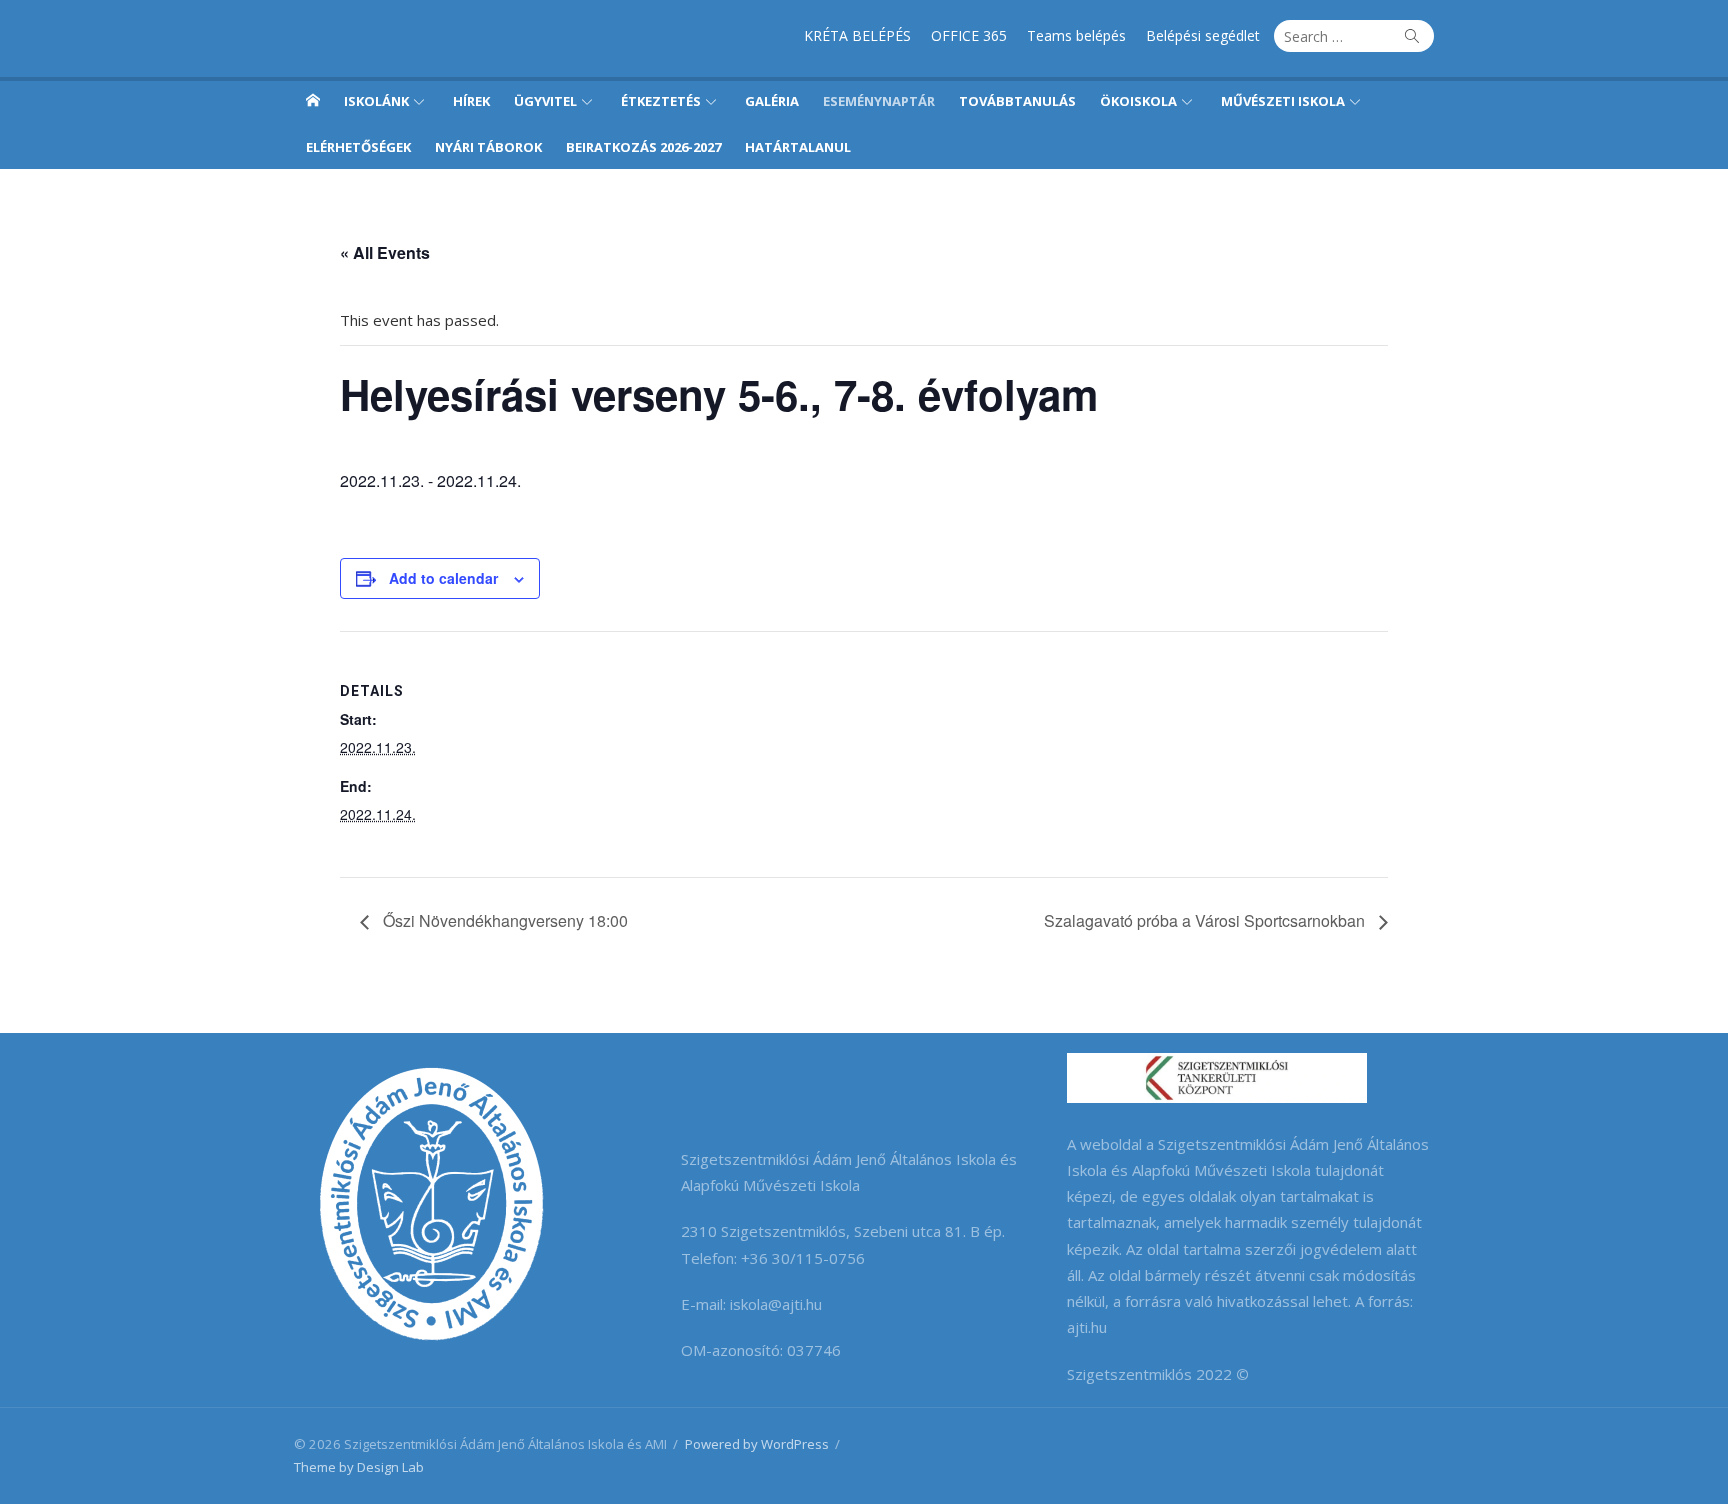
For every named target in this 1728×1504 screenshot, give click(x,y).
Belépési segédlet (1203, 35)
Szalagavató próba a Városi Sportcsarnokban (1206, 920)
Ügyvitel (545, 101)
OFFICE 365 (969, 35)
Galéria (772, 101)
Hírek (471, 101)
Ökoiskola (1138, 101)
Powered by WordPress (757, 1444)
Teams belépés (1076, 35)
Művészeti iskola (1283, 101)
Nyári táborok (488, 147)
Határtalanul (798, 147)
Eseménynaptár (879, 101)
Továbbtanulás (1017, 101)
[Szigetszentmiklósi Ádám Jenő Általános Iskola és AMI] (313, 100)
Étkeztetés (661, 101)
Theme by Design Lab (359, 1467)
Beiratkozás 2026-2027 (643, 147)
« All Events (385, 252)
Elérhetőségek (358, 147)
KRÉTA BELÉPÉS (857, 35)
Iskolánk (376, 101)
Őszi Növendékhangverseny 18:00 (503, 920)
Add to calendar (443, 578)
